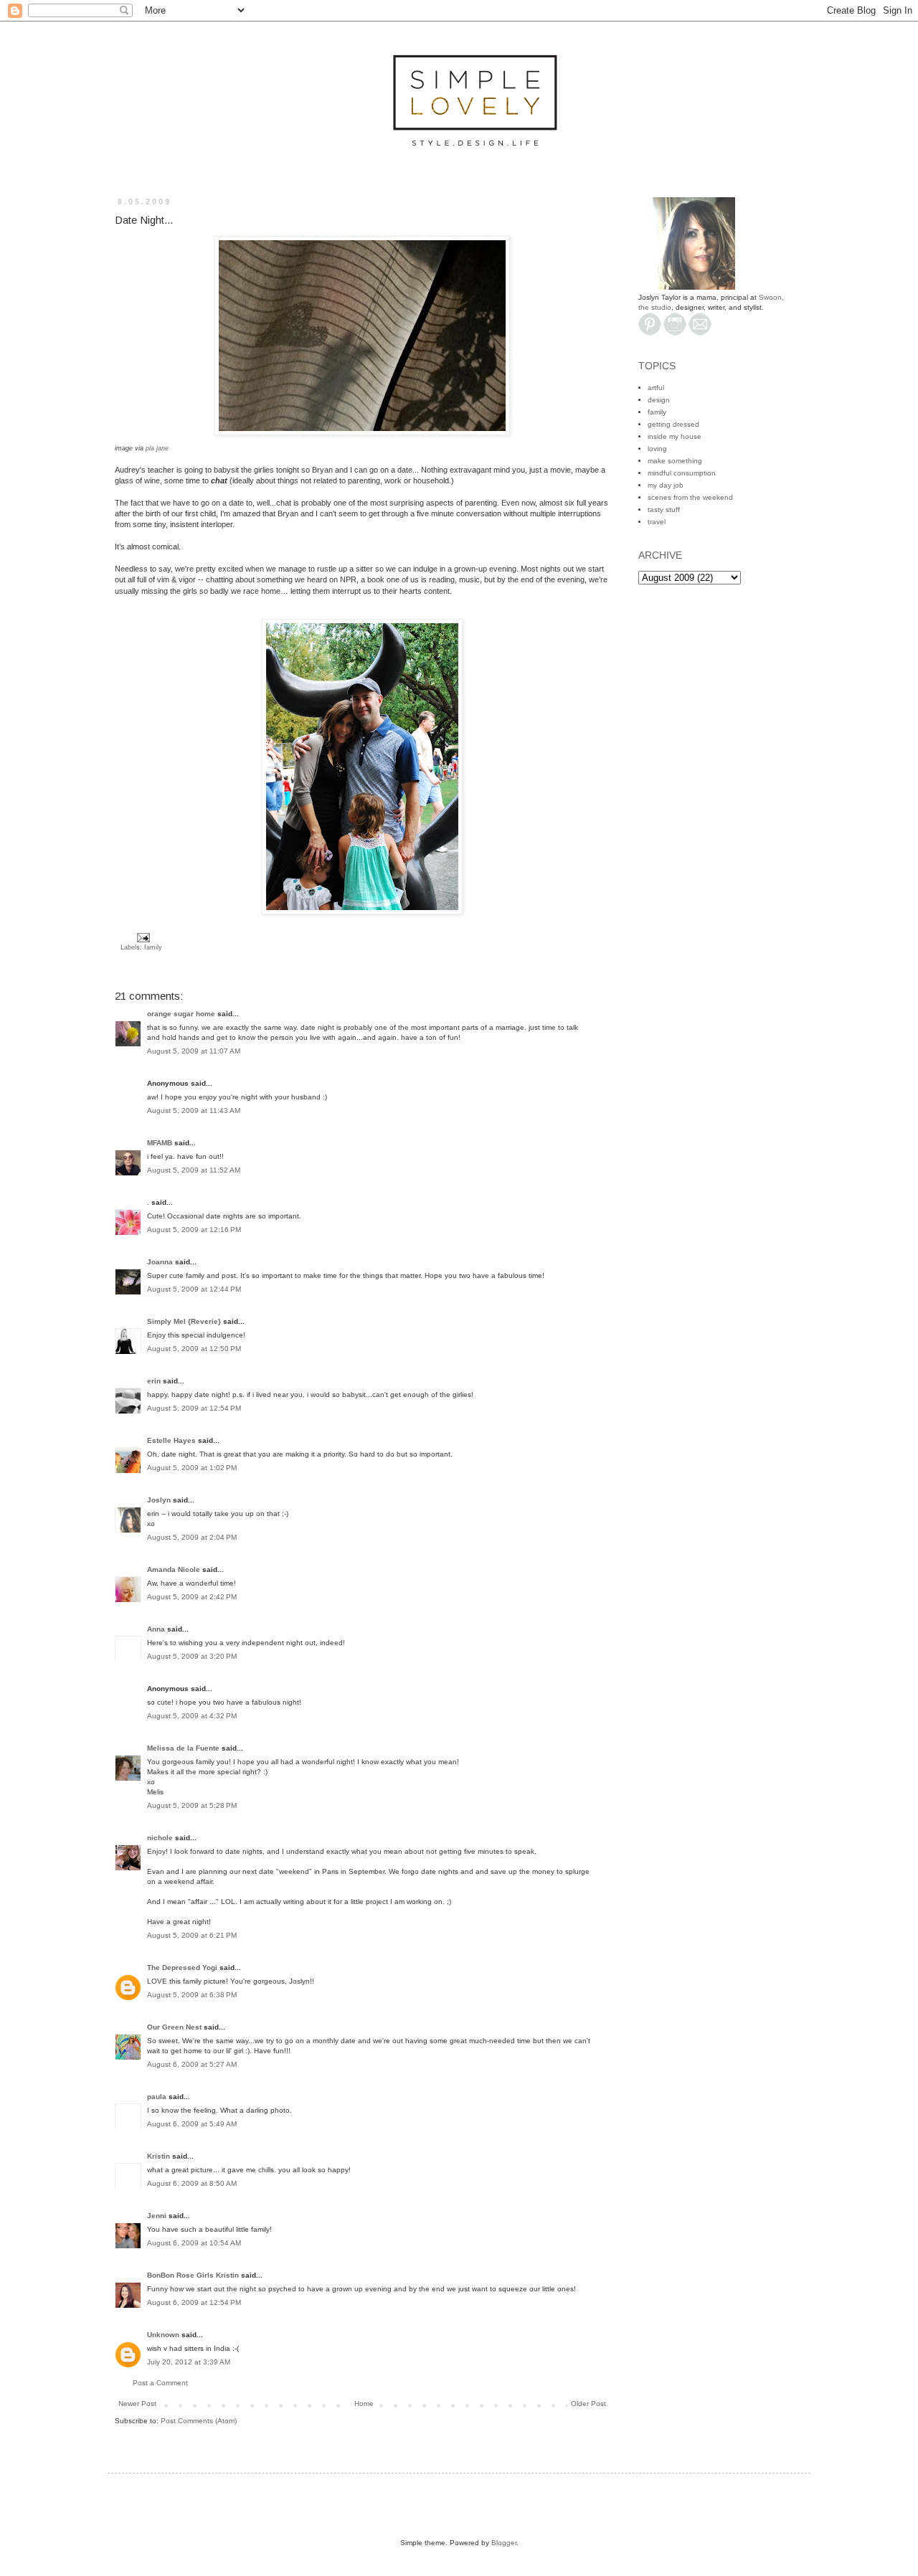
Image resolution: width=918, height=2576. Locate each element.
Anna (156, 1629)
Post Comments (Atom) (199, 2421)
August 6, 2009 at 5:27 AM (192, 2064)
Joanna (160, 1262)
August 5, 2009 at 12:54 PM (194, 1408)
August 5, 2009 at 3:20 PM (192, 1656)
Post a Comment (160, 2383)
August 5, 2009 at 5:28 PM (192, 1805)
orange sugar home (181, 1014)
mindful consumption (682, 473)
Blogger (504, 2543)
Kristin (158, 2156)
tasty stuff (664, 510)
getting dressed (673, 424)
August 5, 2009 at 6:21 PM (192, 1935)
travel (657, 522)
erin (154, 1381)
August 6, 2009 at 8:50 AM (192, 2183)
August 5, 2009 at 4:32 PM (192, 1716)
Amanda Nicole (174, 1569)
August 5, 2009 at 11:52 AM (194, 1170)
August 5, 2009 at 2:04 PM (192, 1537)
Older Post (588, 2404)
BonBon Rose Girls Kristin (193, 2275)
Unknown (163, 2335)
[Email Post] (142, 937)
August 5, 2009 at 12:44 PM (194, 1289)
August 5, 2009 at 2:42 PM (192, 1597)
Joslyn (159, 1500)
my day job (666, 485)
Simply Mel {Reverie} (184, 1321)
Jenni (157, 2216)
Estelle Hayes (171, 1440)
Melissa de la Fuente (183, 1748)
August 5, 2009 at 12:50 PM (194, 1349)
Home (364, 2404)
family (153, 947)
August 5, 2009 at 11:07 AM (194, 1051)
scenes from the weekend (690, 497)
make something (675, 461)
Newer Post (137, 2404)
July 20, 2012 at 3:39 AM (189, 2362)
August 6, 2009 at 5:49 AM (192, 2124)
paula (157, 2097)
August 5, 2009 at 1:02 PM (192, 1468)
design (659, 400)
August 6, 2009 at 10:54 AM (194, 2243)
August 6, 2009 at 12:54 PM (194, 2302)
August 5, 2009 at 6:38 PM (192, 1995)
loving (657, 449)
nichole (160, 1838)
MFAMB (160, 1143)
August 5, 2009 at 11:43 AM (194, 1111)
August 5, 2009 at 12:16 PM (194, 1230)
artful (656, 388)
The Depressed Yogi (182, 1967)
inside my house (675, 436)
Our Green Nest (174, 2027)
